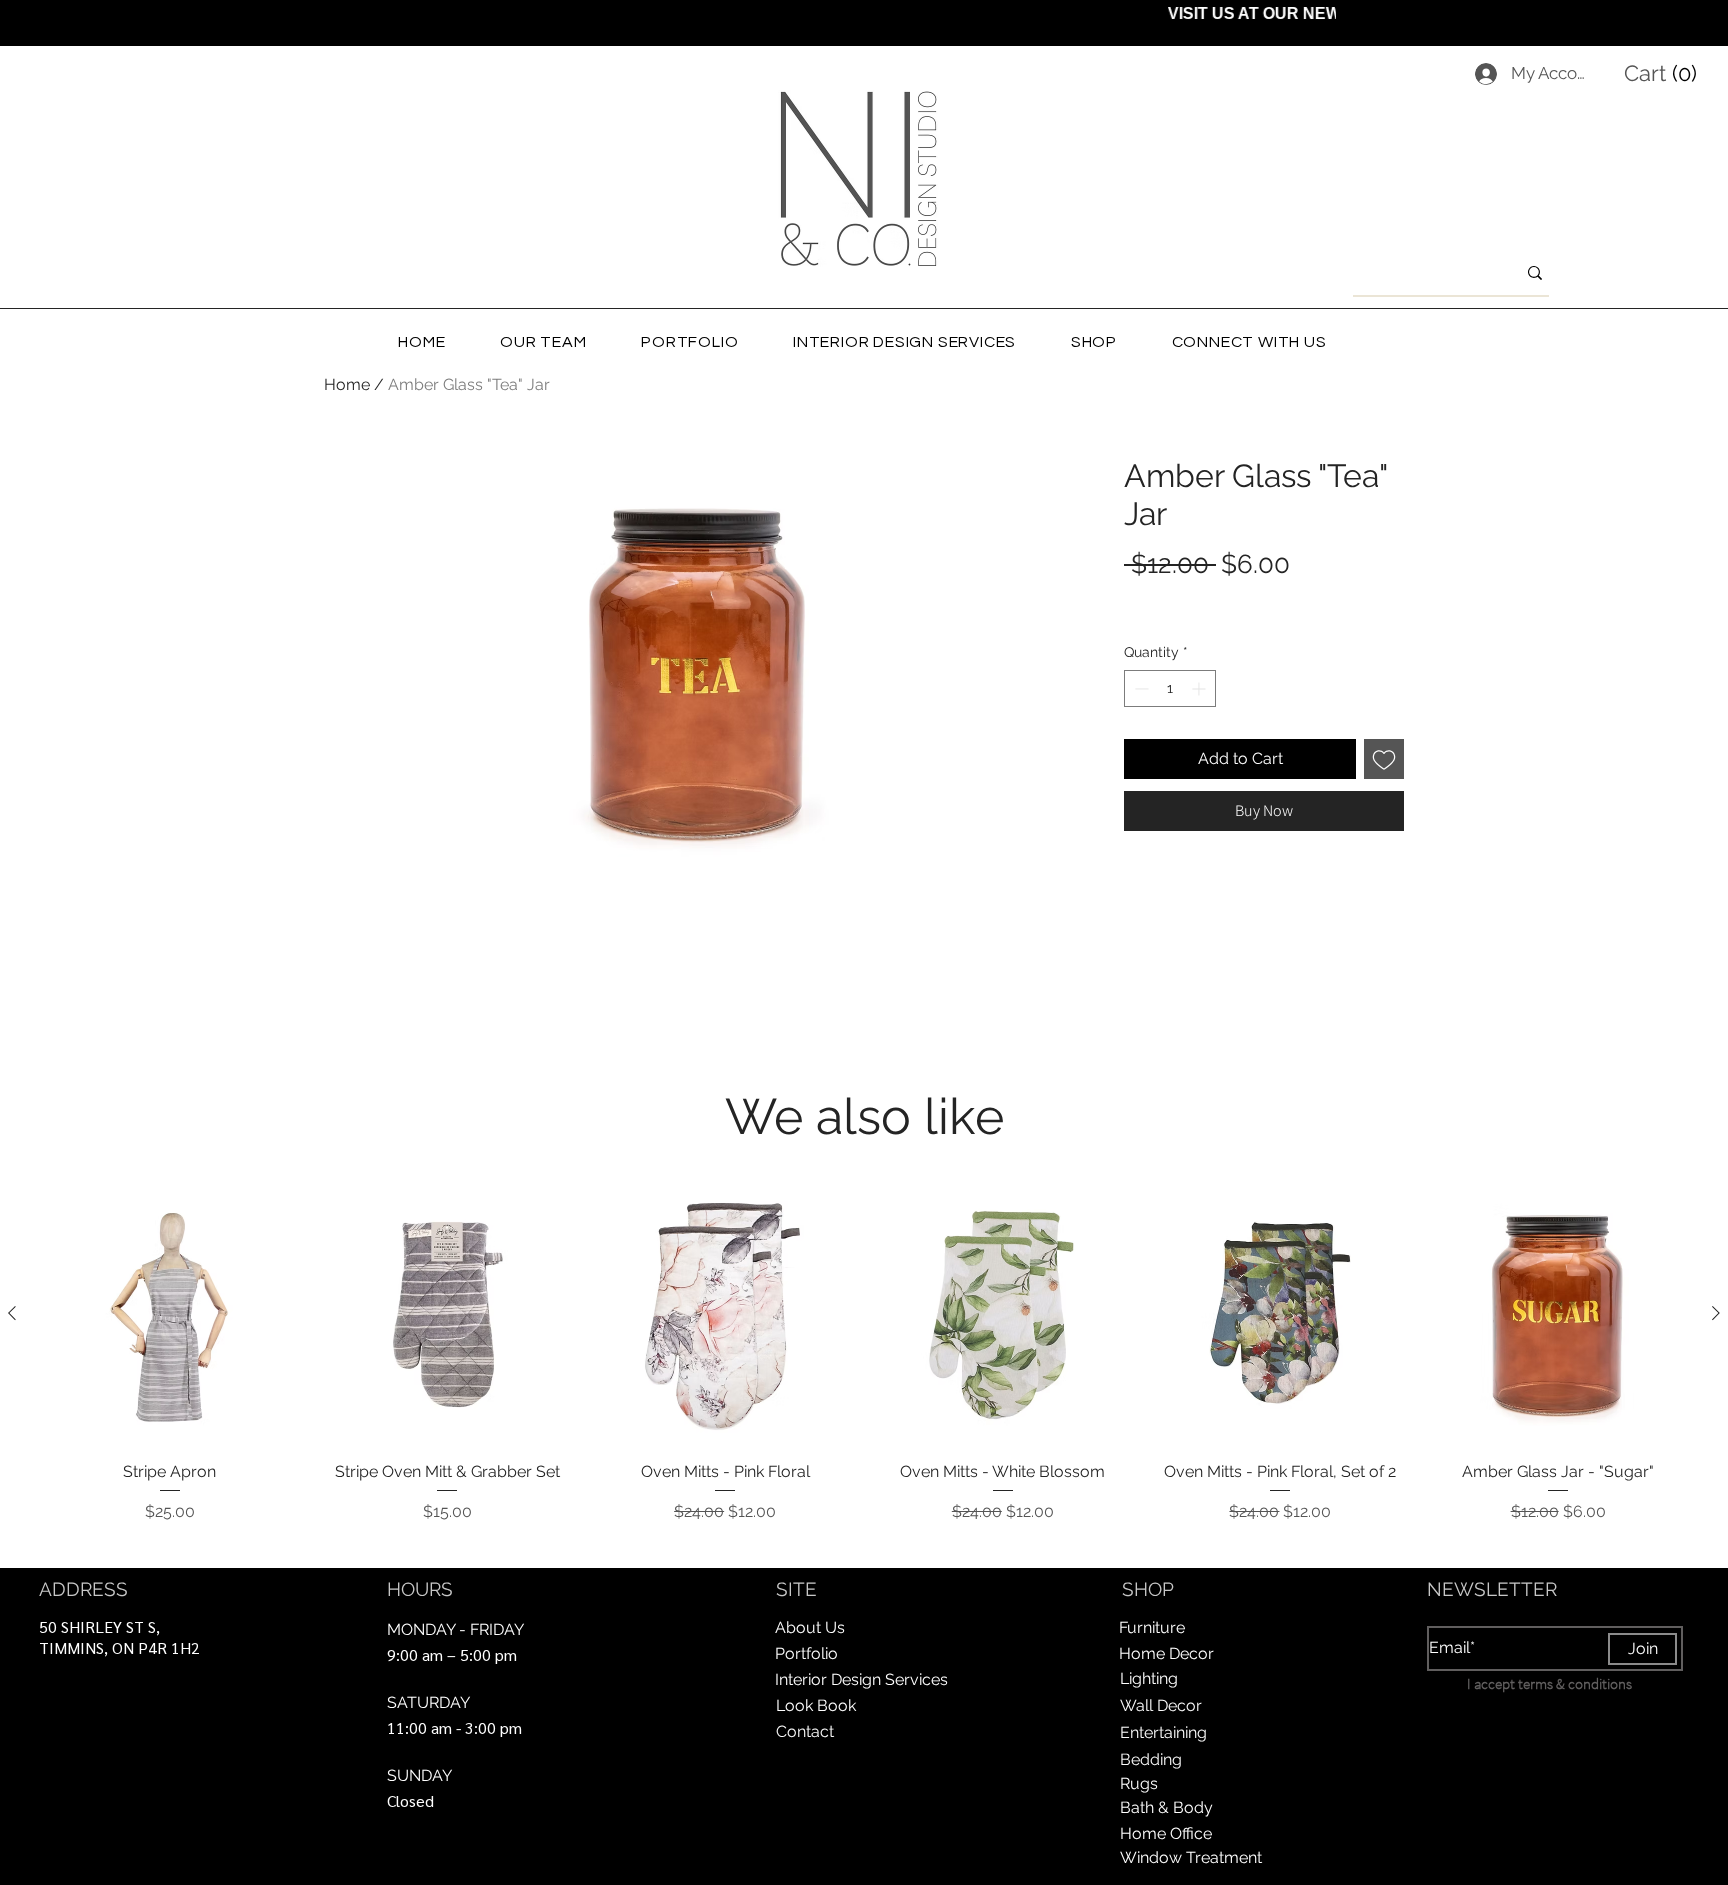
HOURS (420, 1589)
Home (347, 384)
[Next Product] (1716, 1313)
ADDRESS (83, 1589)
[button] (1664, 73)
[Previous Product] (12, 1313)
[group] (864, 1367)
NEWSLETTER (1492, 1589)
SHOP (1148, 1589)
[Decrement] (1139, 688)
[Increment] (1200, 688)
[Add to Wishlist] (1384, 759)
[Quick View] (170, 1314)
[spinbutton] (1170, 688)
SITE (796, 1589)
